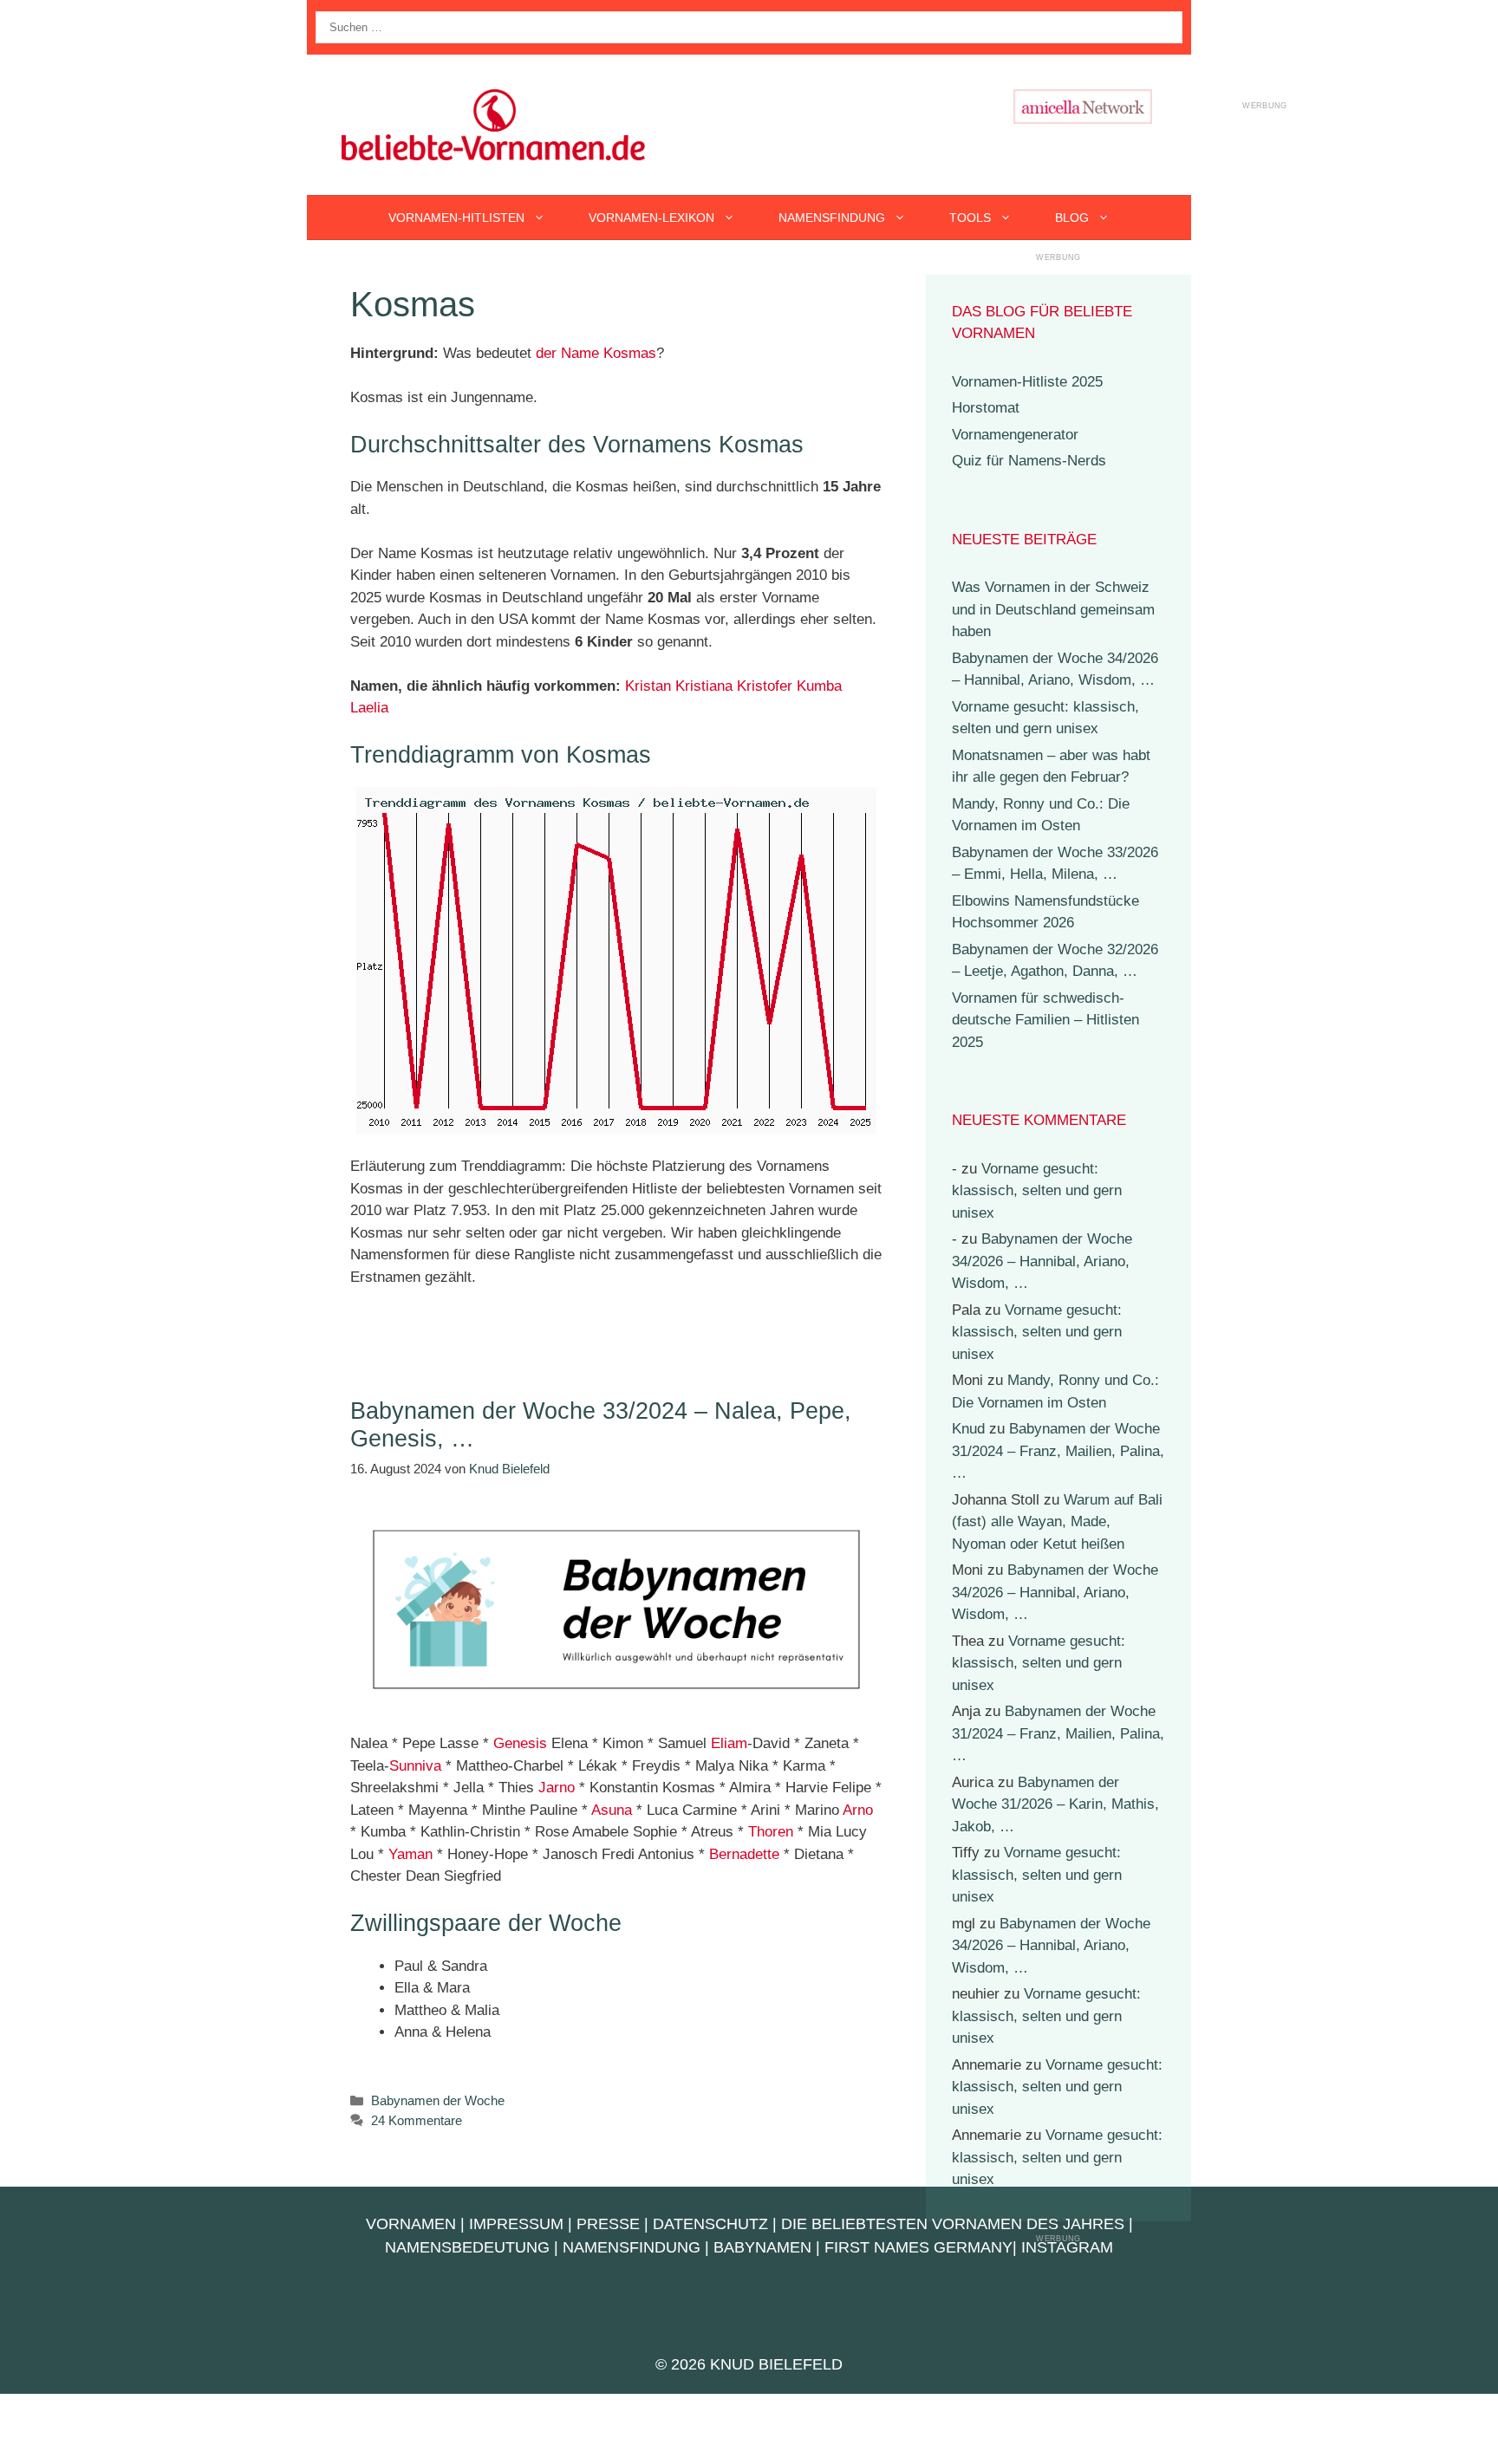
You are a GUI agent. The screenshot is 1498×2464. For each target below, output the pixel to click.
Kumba (819, 686)
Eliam (729, 1743)
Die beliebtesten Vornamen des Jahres (953, 2224)
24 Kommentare (417, 2120)
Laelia (369, 708)
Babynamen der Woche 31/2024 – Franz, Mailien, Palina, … (1058, 1451)
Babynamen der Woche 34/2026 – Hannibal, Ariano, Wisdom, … (1042, 1261)
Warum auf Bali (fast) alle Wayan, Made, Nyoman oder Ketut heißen (1057, 1522)
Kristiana (704, 686)
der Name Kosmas (596, 353)
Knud (968, 1429)
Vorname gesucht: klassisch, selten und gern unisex (1037, 1191)
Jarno (557, 1788)
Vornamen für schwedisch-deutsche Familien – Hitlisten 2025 (1045, 1020)
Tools (970, 218)
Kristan (648, 686)
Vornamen (411, 2224)
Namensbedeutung (467, 2247)
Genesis (520, 1743)
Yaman (410, 1854)
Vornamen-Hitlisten (456, 218)
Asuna (612, 1810)
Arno (858, 1810)
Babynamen (762, 2247)
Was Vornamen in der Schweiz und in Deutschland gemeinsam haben (1053, 609)
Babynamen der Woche (438, 2100)
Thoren (771, 1832)
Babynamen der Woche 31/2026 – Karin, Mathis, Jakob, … (1055, 1804)
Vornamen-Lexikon (651, 218)
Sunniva (415, 1766)
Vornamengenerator (1015, 435)
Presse (608, 2224)
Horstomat (986, 408)
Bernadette (744, 1854)
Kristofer (765, 686)
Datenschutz (710, 2224)
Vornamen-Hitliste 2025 (1027, 382)
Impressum (516, 2224)
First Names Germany (918, 2247)
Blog (1072, 218)
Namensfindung (832, 218)
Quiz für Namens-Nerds (1029, 461)
